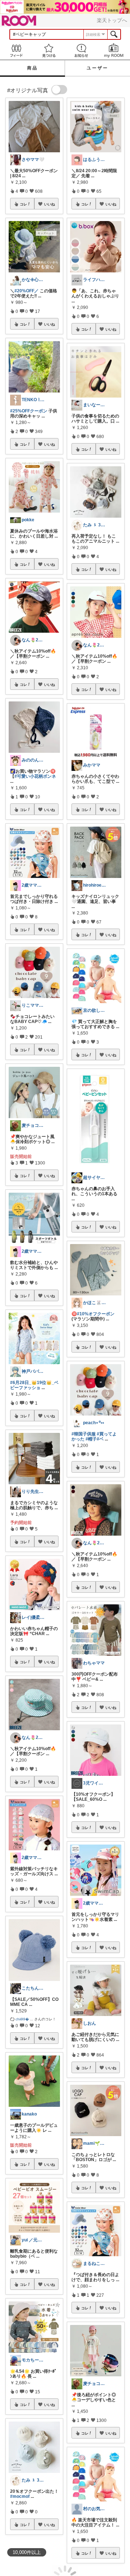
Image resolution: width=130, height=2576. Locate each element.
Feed (16, 50)
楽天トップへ (112, 20)
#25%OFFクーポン (29, 411)
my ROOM (114, 50)
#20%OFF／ (27, 291)
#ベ (100, 1439)
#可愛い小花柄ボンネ (35, 776)
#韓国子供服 (84, 1434)
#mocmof (20, 2496)
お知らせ (81, 50)
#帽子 (91, 1439)
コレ (23, 204)
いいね (49, 204)
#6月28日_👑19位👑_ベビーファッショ (34, 1385)
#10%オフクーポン (96, 1314)
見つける (49, 50)
